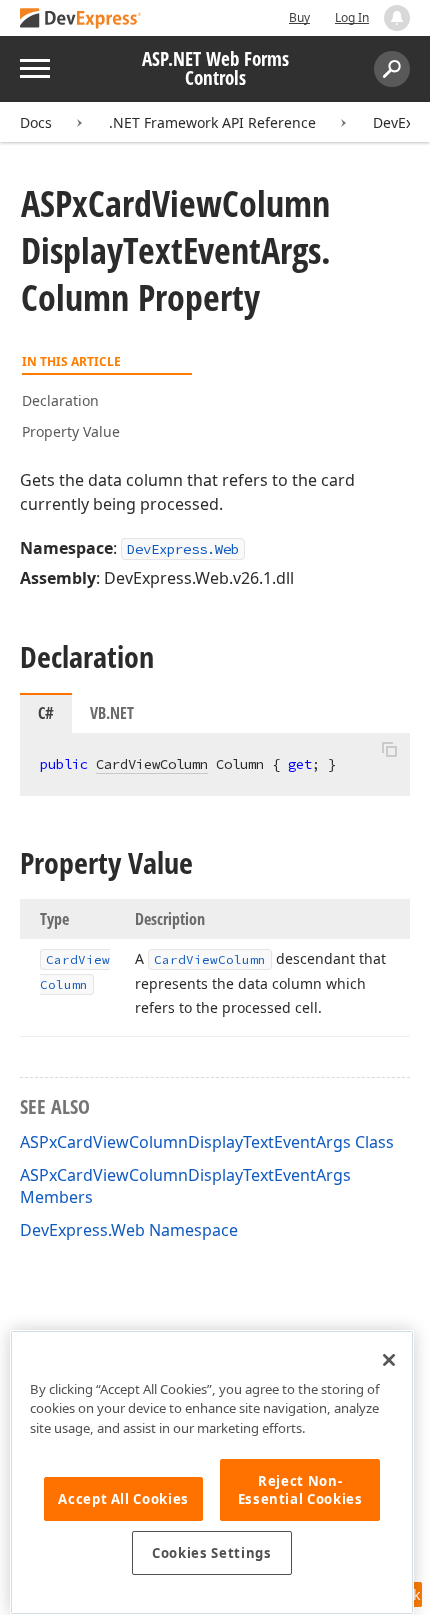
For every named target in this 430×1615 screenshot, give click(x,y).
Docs (36, 122)
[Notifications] (397, 18)
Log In (352, 17)
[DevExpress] (81, 19)
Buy (299, 17)
